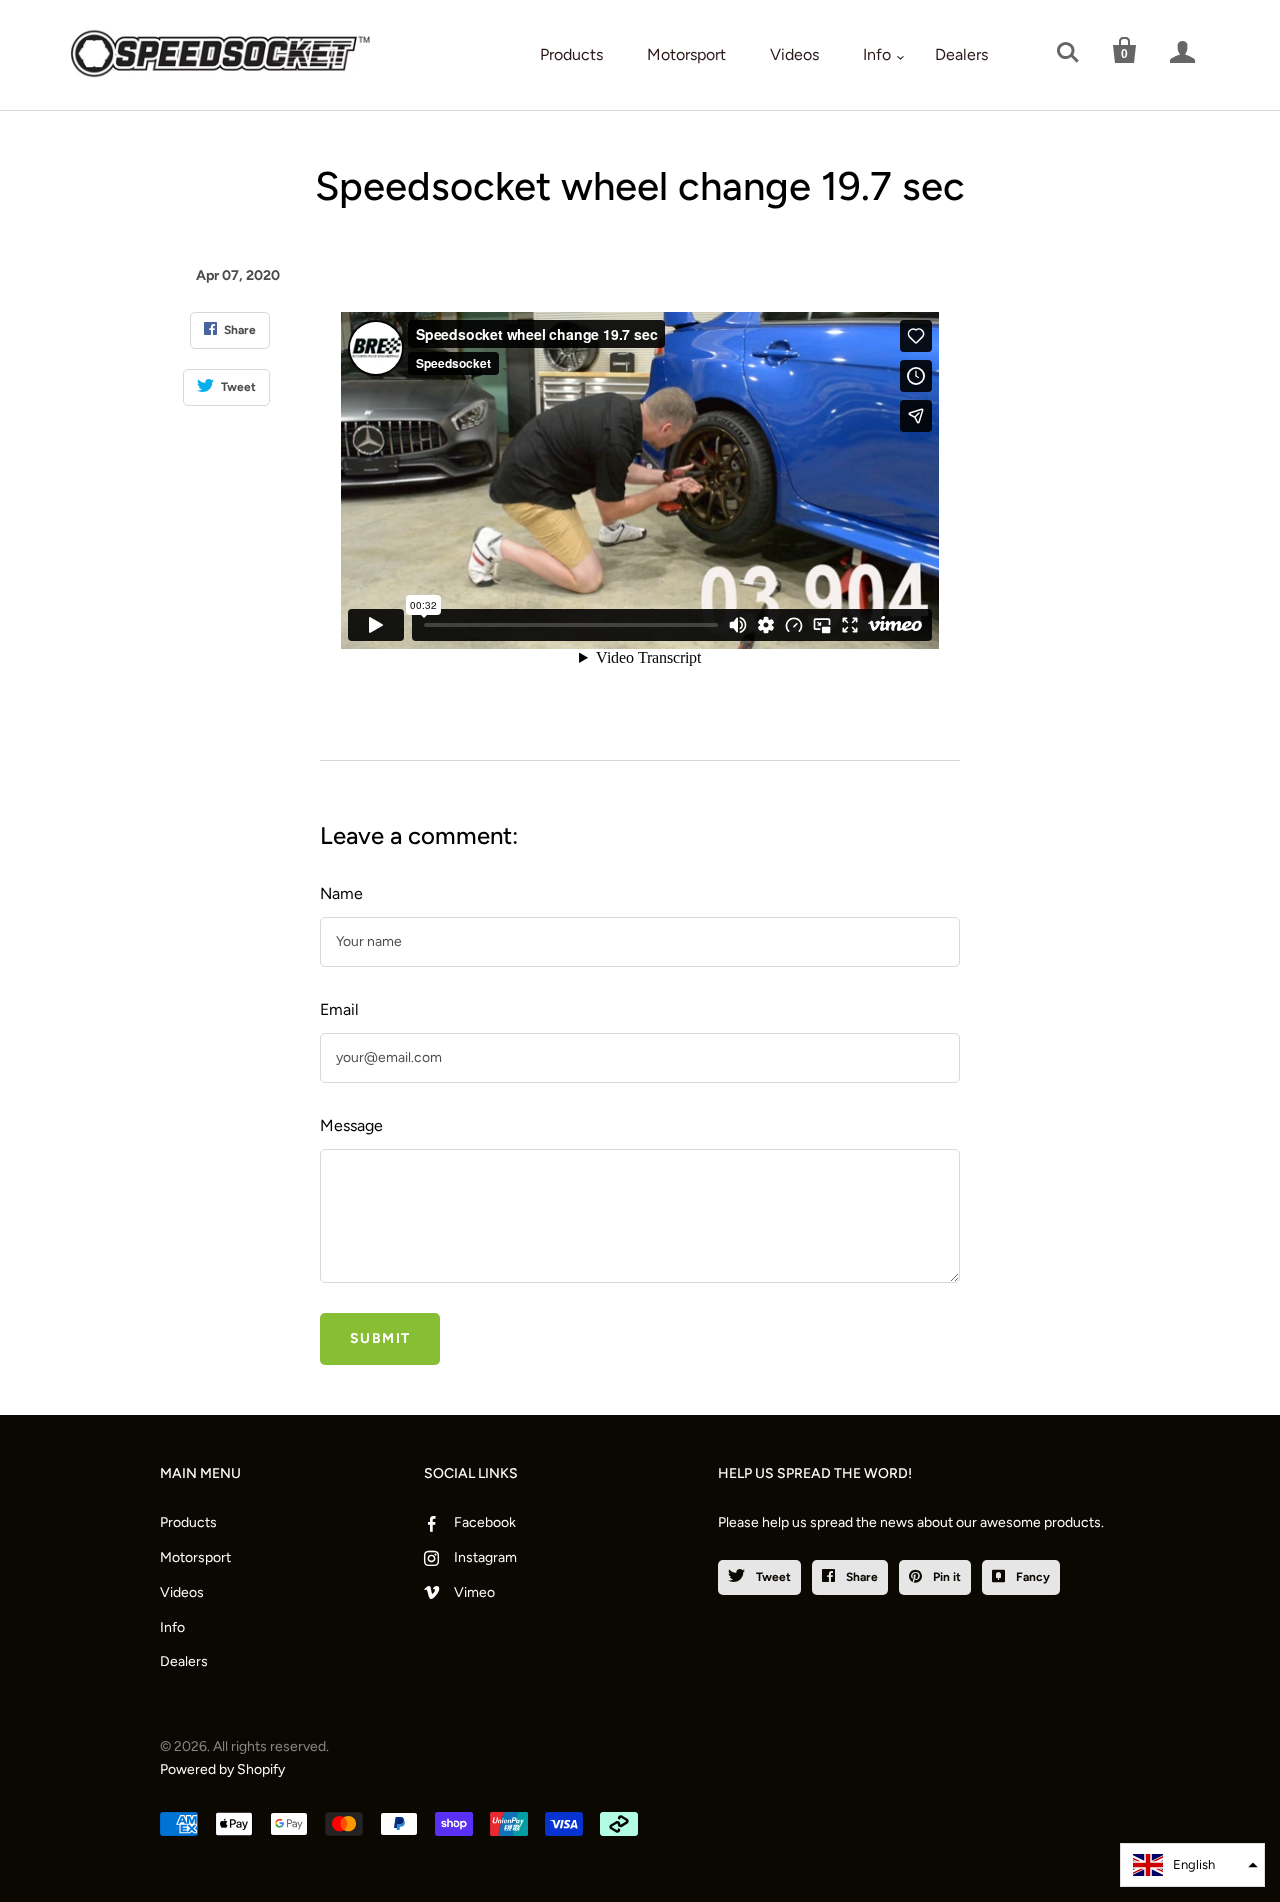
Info (877, 54)
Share (860, 1577)
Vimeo (474, 1592)
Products (571, 54)
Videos (794, 54)
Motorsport (686, 54)
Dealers (961, 54)
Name (341, 893)
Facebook (485, 1522)
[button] (1192, 1865)
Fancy (1031, 1577)
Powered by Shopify (222, 1769)
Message (351, 1125)
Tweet (772, 1577)
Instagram (485, 1557)
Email (339, 1009)
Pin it (945, 1577)
